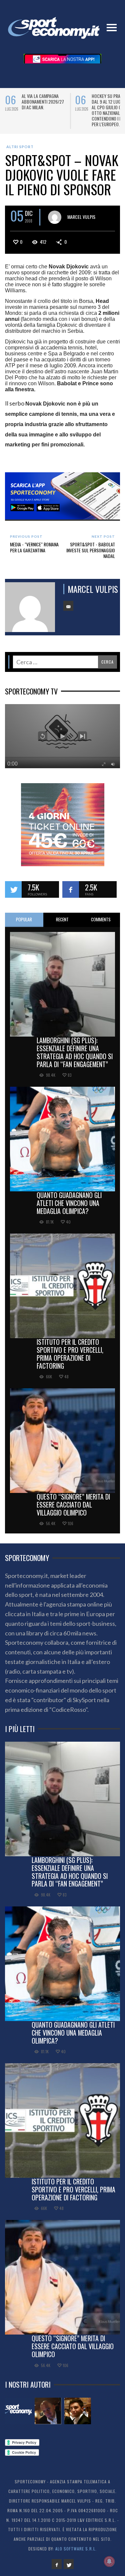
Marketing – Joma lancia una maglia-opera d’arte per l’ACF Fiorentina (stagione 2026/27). (43, 107)
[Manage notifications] (109, 2561)
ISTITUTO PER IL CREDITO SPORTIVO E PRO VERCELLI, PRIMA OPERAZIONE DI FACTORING (70, 1354)
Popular (24, 919)
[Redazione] (18, 2411)
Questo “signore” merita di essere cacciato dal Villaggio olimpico (73, 1505)
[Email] (68, 606)
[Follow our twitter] (13, 889)
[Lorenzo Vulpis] (78, 2411)
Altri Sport (20, 147)
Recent (62, 919)
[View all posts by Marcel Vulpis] (55, 217)
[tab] (24, 920)
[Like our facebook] (71, 889)
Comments (101, 919)
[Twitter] (69, 2564)
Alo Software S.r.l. (76, 2549)
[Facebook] (57, 2564)
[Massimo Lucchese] (48, 2411)
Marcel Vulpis (81, 216)
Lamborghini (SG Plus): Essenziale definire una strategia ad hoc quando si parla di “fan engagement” (75, 1052)
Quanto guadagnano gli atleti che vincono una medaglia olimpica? (69, 1203)
